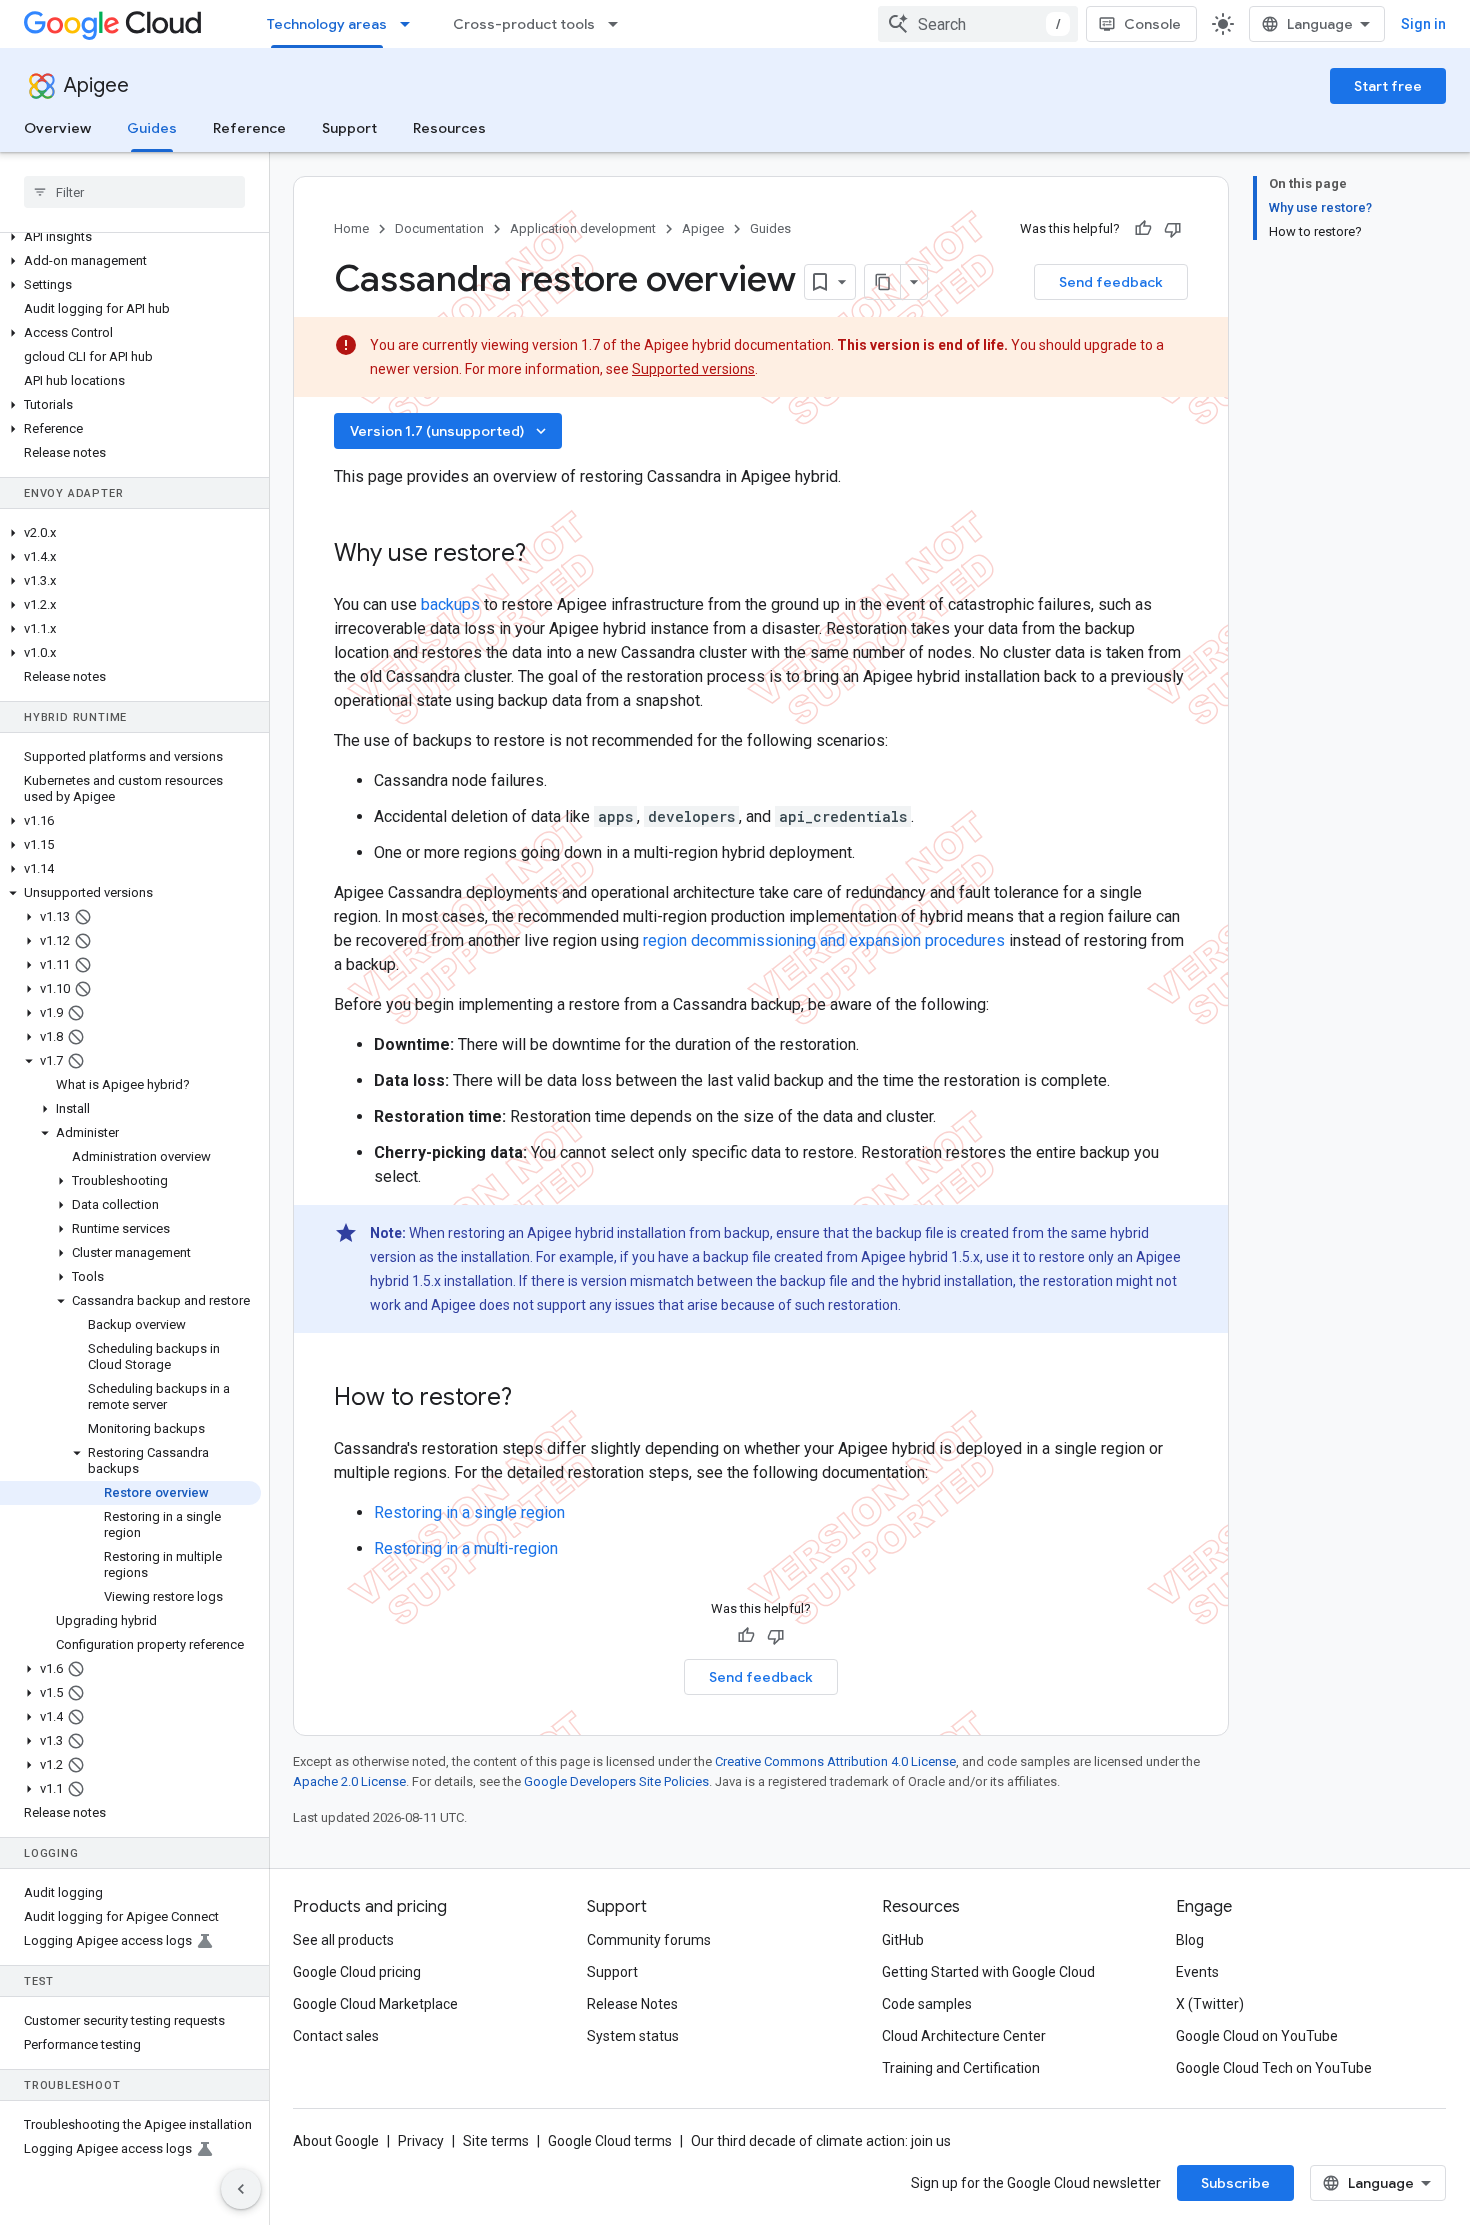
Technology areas (327, 24)
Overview (57, 128)
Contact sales (336, 2036)
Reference (249, 128)
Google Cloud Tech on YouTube (1274, 2068)
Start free (1388, 86)
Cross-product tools (524, 24)
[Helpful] (1143, 229)
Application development (583, 228)
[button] (130, 237)
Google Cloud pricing (357, 1972)
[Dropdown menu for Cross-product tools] (619, 24)
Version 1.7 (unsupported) (450, 431)
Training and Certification (961, 2068)
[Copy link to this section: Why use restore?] (546, 555)
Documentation (439, 228)
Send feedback (1111, 282)
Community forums (649, 1940)
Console (1152, 24)
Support (349, 128)
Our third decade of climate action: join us (821, 2141)
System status (633, 2036)
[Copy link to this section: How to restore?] (532, 1399)
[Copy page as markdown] (883, 282)
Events (1197, 1972)
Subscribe (1235, 2183)
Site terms (496, 2141)
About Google (336, 2141)
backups (450, 604)
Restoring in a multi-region (466, 1548)
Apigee (96, 85)
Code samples (927, 2004)
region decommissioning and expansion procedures (824, 940)
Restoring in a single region (469, 1512)
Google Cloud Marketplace (375, 2004)
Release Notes (632, 2004)
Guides (152, 128)
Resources (449, 128)
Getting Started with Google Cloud (988, 1972)
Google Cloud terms (610, 2141)
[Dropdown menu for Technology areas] (411, 24)
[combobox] (978, 24)
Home (351, 228)
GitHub (903, 1940)
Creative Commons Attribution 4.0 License (835, 1761)
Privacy (421, 2141)
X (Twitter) (1210, 2004)
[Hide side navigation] (241, 2189)
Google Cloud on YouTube (1257, 2036)
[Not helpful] (1173, 229)
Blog (1190, 1940)
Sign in (1423, 24)
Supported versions (693, 369)
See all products (343, 1940)
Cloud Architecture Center (964, 2036)
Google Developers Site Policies (616, 1781)
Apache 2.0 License (349, 1781)
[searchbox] (134, 192)
